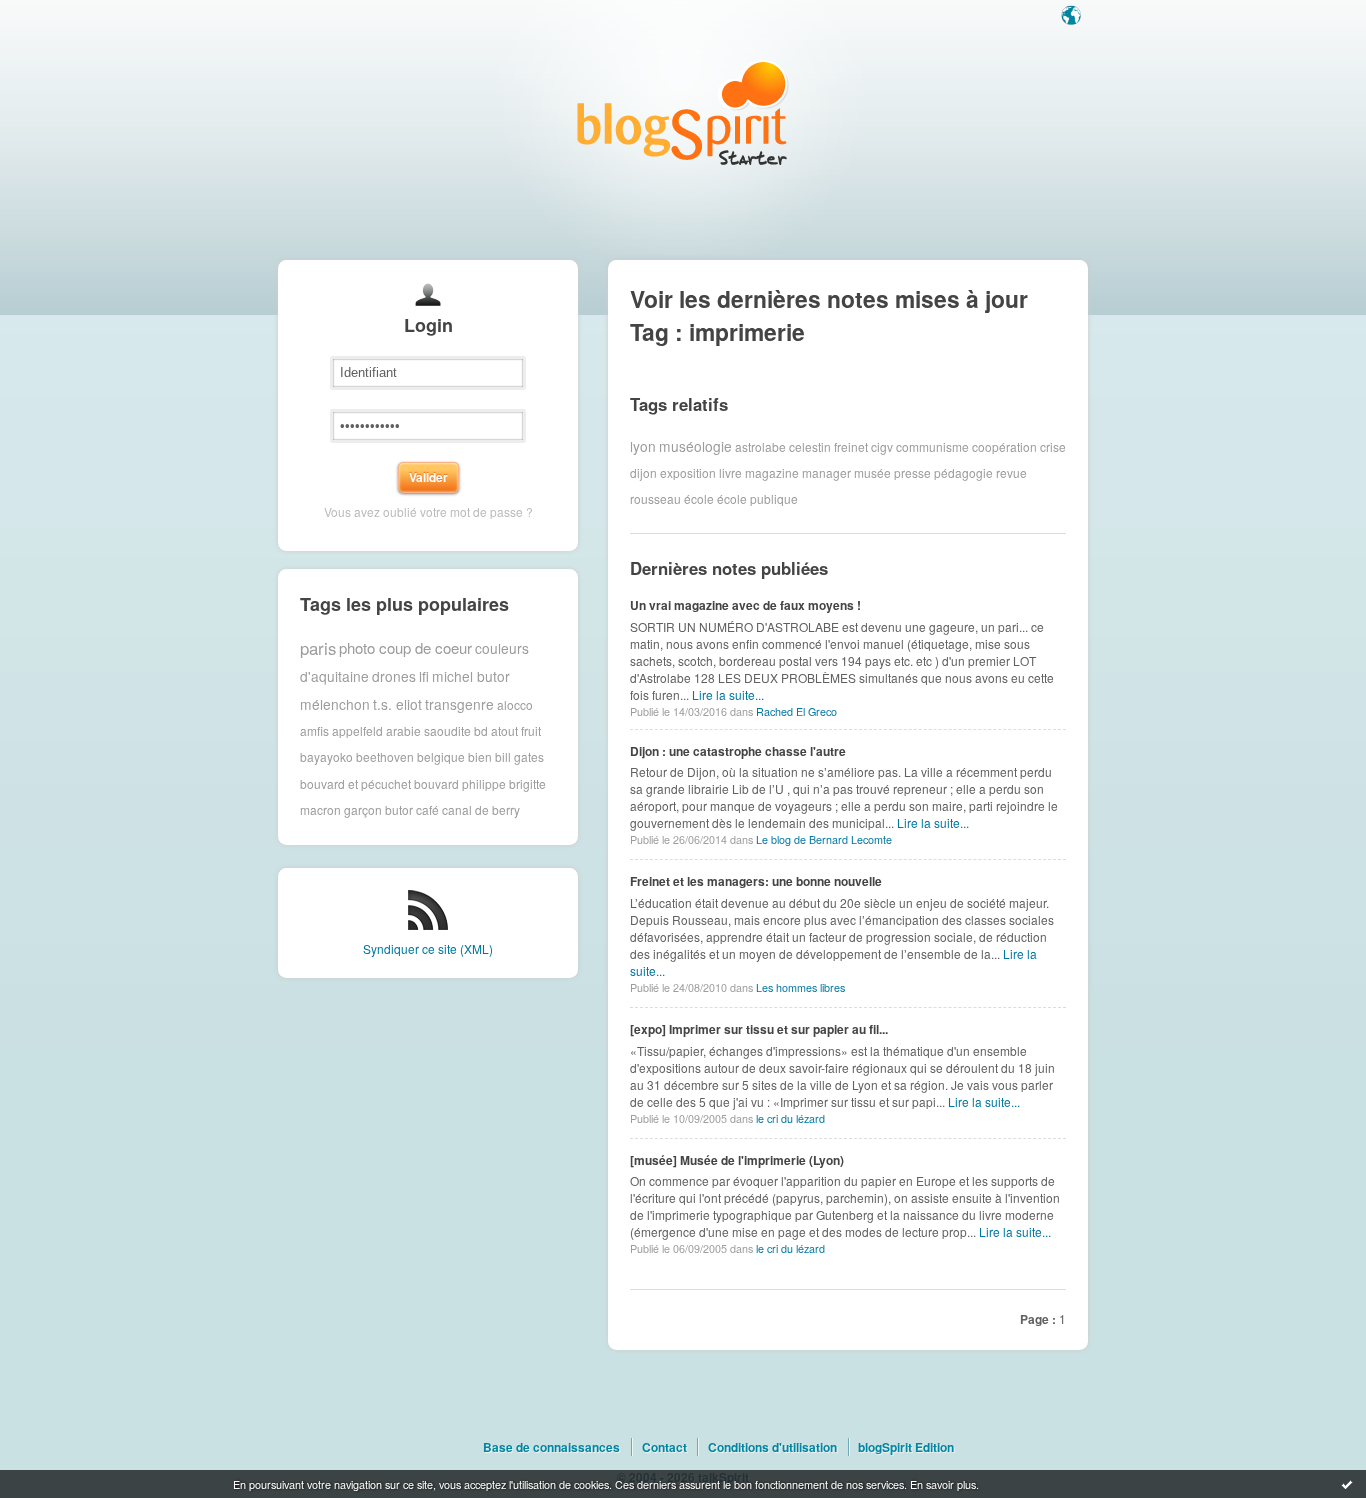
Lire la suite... (728, 694)
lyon (643, 446)
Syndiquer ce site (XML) (428, 948)
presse (912, 472)
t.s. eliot (397, 704)
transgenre (459, 704)
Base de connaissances (551, 1447)
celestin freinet (828, 445)
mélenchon (335, 704)
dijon (643, 472)
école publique (757, 498)
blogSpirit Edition (906, 1447)
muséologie (695, 446)
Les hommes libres (800, 987)
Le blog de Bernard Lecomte (824, 839)
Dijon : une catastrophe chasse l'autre (738, 751)
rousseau (655, 498)
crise (1053, 445)
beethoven (385, 756)
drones (394, 676)
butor (399, 809)
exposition (688, 472)
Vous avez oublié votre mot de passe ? (428, 511)
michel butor (471, 676)
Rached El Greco (796, 711)
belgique (441, 756)
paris (318, 648)
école (699, 498)
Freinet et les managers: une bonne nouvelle (756, 881)
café (427, 809)
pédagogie (963, 472)
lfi (424, 676)
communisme (932, 445)
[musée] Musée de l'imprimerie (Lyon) (737, 1160)
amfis (314, 730)
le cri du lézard (790, 1118)
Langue (1073, 17)
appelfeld (357, 730)
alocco (515, 703)
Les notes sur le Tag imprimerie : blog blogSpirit (683, 112)
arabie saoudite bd (437, 730)
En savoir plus (943, 1484)
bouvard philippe (460, 783)
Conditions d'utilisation (772, 1447)
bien (480, 756)
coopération (1004, 445)
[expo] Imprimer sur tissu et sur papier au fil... (759, 1029)
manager (826, 472)
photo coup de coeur (405, 647)
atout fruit (516, 730)
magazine (772, 472)
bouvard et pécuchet (355, 783)
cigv (882, 445)
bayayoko (326, 756)
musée (872, 472)
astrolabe (760, 445)
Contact (664, 1447)
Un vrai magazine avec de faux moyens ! (745, 605)
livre (730, 472)
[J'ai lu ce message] (1347, 1484)
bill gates (519, 756)
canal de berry (481, 809)
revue (1011, 472)
